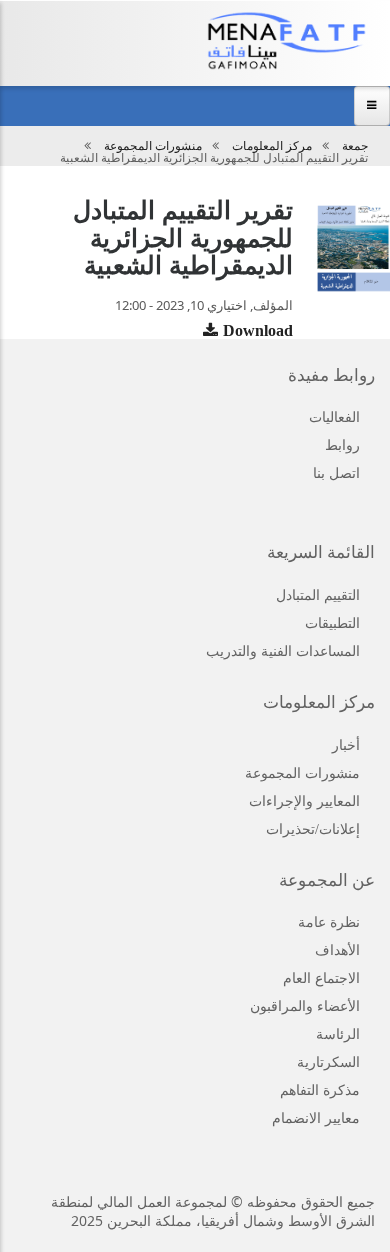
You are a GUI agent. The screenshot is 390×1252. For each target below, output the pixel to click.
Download (258, 330)
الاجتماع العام (321, 978)
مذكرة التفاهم (320, 1090)
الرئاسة (338, 1034)
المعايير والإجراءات (304, 801)
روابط (342, 445)
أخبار (346, 745)
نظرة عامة (329, 922)
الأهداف (337, 950)
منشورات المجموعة (153, 146)
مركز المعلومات (272, 146)
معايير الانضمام (316, 1118)
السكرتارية (328, 1062)
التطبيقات (332, 623)
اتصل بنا (336, 473)
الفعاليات (334, 417)
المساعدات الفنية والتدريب (283, 651)
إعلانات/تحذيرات (313, 829)
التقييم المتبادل (318, 595)
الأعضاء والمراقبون (305, 1006)
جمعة (355, 146)
